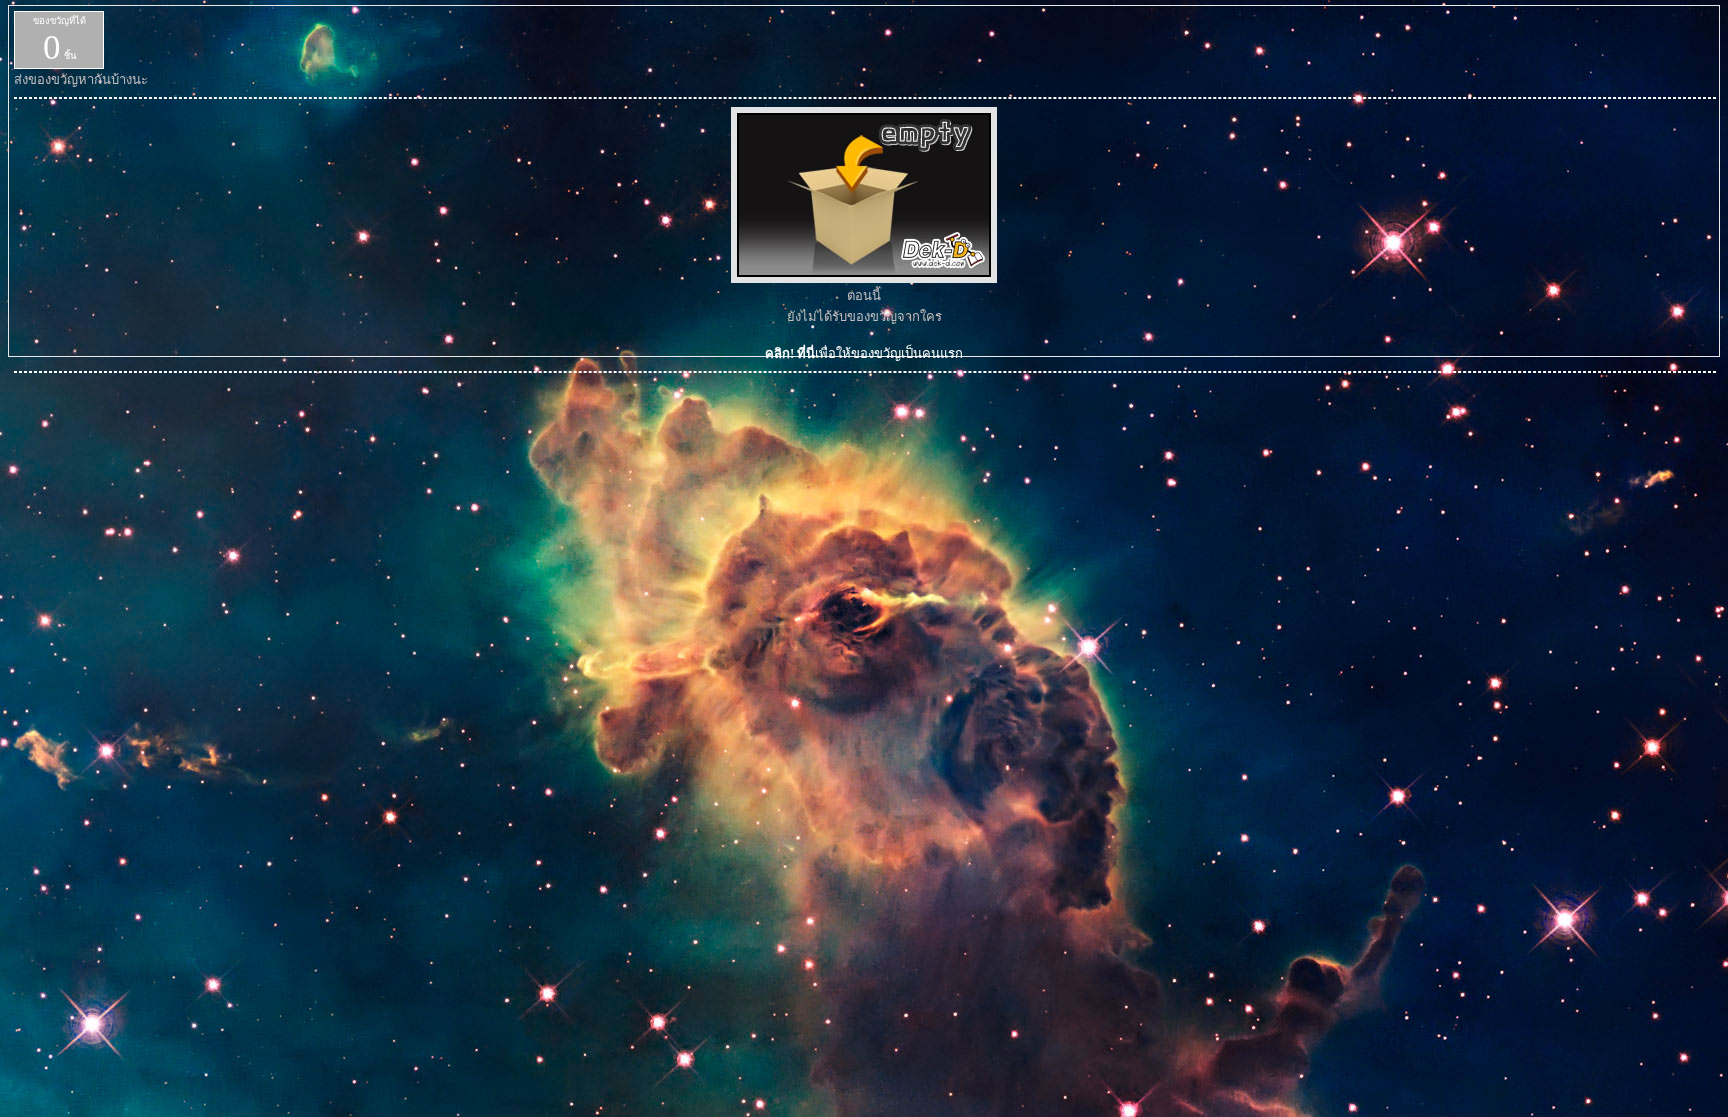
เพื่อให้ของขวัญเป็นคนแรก (864, 353)
